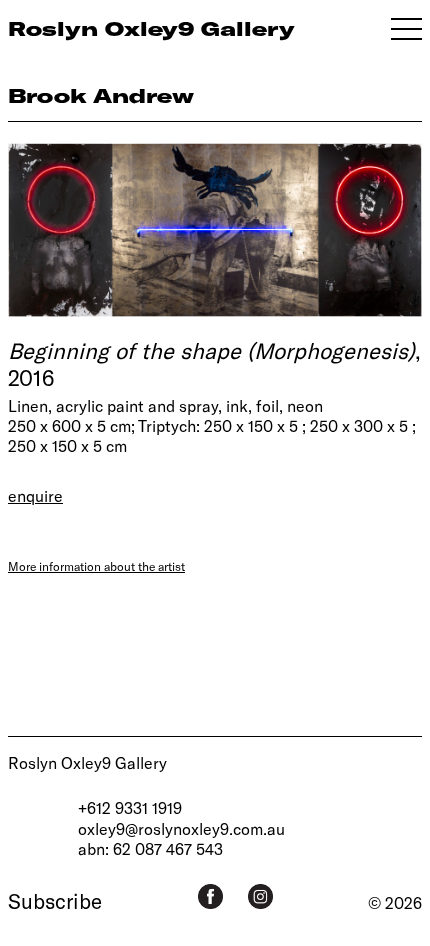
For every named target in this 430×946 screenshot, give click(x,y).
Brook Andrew (101, 95)
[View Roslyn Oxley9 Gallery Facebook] (210, 896)
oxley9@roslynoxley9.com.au (181, 828)
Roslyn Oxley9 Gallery (87, 762)
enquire (35, 495)
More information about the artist (96, 566)
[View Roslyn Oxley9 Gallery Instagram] (260, 896)
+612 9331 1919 (130, 807)
